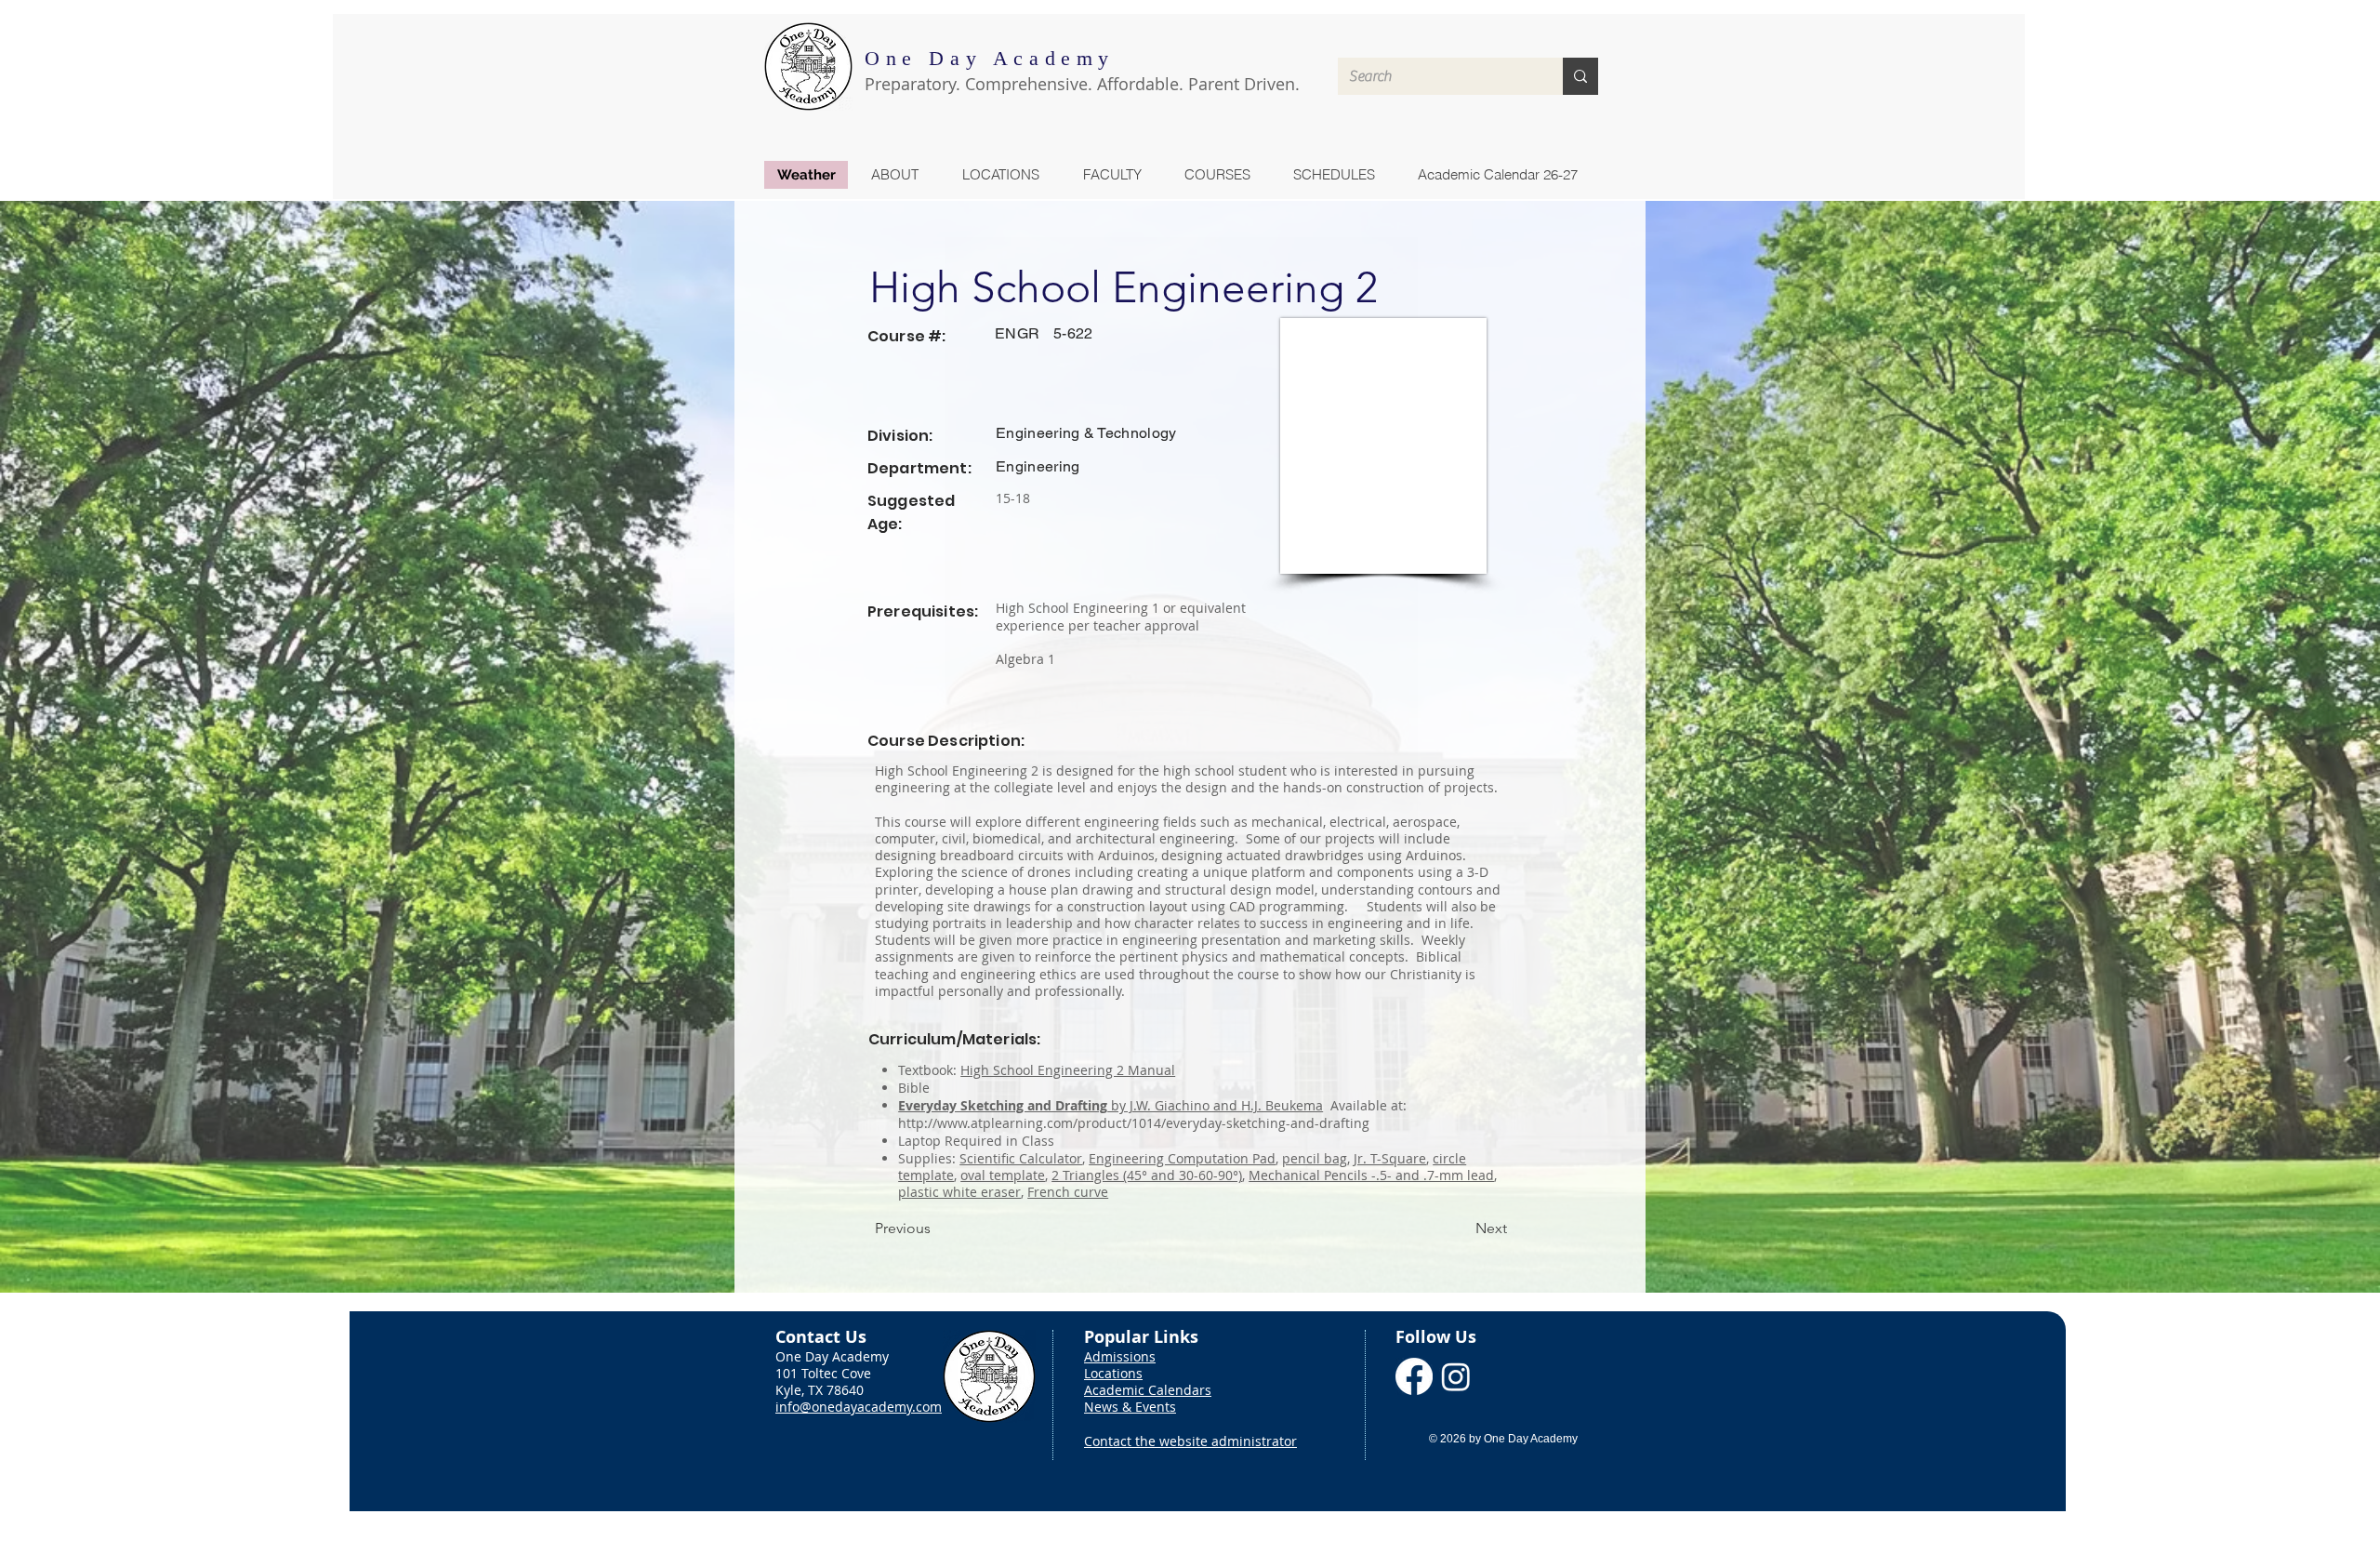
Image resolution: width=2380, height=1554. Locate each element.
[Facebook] (1414, 1376)
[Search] (1580, 76)
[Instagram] (1456, 1376)
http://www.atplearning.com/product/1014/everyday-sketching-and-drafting (1134, 1123)
